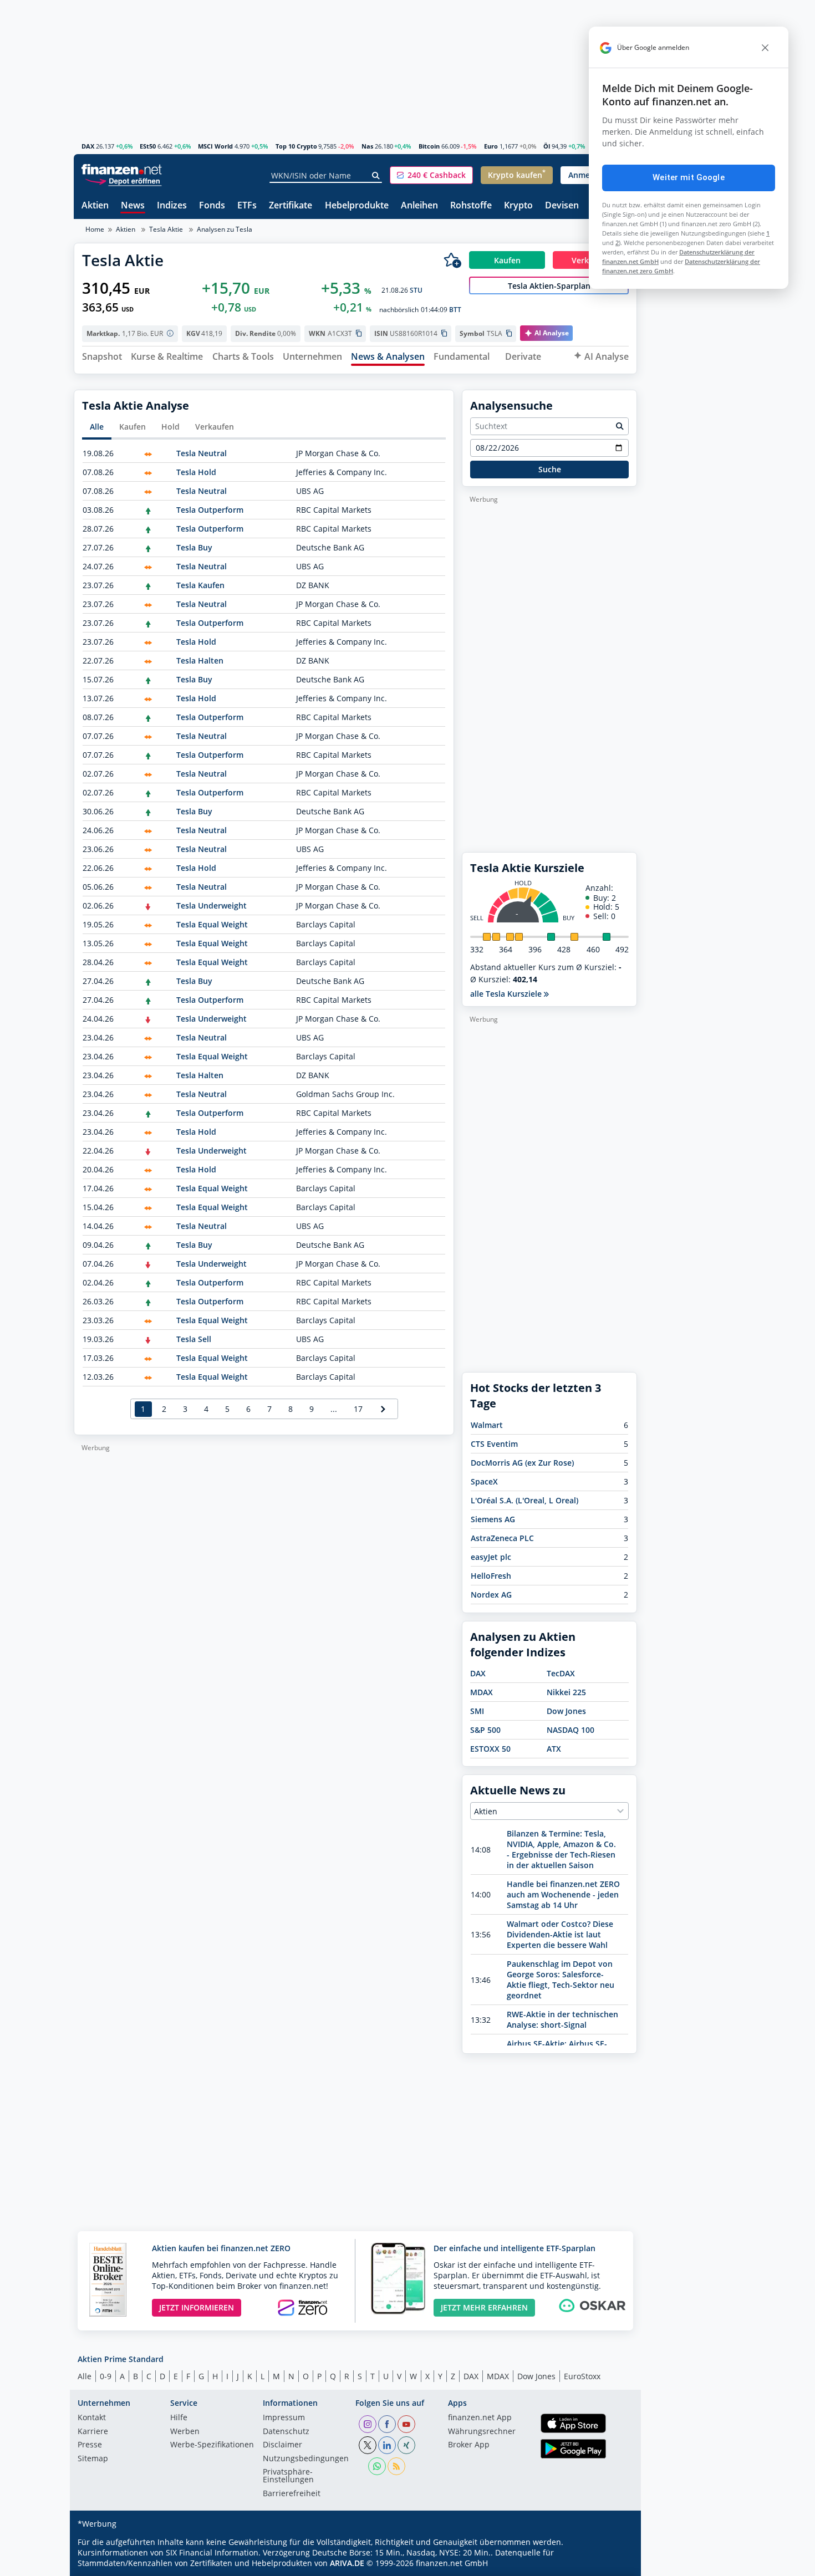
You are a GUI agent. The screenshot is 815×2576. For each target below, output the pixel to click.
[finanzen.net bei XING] (406, 2445)
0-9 (106, 2376)
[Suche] (376, 176)
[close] (765, 48)
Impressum (284, 2418)
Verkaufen (215, 427)
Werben (185, 2432)
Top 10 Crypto (296, 146)
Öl (547, 146)
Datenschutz (286, 2432)
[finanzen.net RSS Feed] (396, 2466)
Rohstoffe (471, 206)
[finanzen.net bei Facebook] (387, 2424)
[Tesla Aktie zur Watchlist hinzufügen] (452, 260)
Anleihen (419, 206)
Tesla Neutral (202, 453)
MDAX (482, 1692)
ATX (554, 1749)
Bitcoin (429, 146)
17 (358, 1409)
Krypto (518, 206)
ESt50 (148, 146)
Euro (491, 146)
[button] (431, 175)
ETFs (247, 206)
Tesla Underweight (212, 906)
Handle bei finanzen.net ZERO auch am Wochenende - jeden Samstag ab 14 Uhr (563, 1894)
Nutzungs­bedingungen (306, 2459)
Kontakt (92, 2418)
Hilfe (179, 2418)
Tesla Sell (194, 1339)
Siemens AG (493, 1519)
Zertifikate (291, 206)
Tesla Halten (200, 660)
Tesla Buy (194, 547)
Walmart (487, 1425)
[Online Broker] (123, 180)
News (133, 206)
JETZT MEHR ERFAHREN (484, 2307)
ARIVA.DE (347, 2563)
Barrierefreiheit (292, 2494)
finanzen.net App (480, 2418)
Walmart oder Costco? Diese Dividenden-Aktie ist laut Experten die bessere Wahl (560, 1934)
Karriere (93, 2432)
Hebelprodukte (357, 206)
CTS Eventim (494, 1444)
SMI (477, 1711)
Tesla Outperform (210, 510)
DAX (88, 146)
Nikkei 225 (566, 1692)
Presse (90, 2445)
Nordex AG (491, 1595)
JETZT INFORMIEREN (197, 2307)
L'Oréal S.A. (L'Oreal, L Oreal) (524, 1500)
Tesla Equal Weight (212, 924)
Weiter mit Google (689, 177)
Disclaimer (282, 2445)
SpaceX (484, 1481)
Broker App (469, 2445)
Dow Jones (566, 1711)
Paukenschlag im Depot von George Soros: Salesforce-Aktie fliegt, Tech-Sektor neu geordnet (561, 1980)
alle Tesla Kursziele (507, 994)
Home (95, 229)
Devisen (562, 206)
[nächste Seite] (383, 1409)
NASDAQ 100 (570, 1730)
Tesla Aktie (166, 229)
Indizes (172, 206)
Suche (550, 469)
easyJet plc (491, 1557)
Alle (97, 427)
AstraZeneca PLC (502, 1538)
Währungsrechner (482, 2432)
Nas (367, 146)
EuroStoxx (582, 2376)
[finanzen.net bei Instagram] (368, 2424)
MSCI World (215, 146)
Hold (170, 427)
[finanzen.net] (122, 169)
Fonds (212, 206)
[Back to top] (614, 2564)
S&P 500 (485, 1730)
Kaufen (133, 427)
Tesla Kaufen (200, 585)
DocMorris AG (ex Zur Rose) (522, 1463)
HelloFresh (491, 1576)
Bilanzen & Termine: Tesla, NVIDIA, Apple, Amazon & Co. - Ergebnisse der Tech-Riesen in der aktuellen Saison (561, 1849)
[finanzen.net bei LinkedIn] (387, 2445)
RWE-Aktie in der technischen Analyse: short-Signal (562, 2019)
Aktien (95, 206)
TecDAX (561, 1673)
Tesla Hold (196, 472)
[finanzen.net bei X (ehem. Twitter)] (368, 2445)
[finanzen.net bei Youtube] (406, 2424)
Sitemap (93, 2459)
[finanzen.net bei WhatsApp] (377, 2466)
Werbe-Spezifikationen (212, 2445)
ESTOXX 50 (490, 1749)
